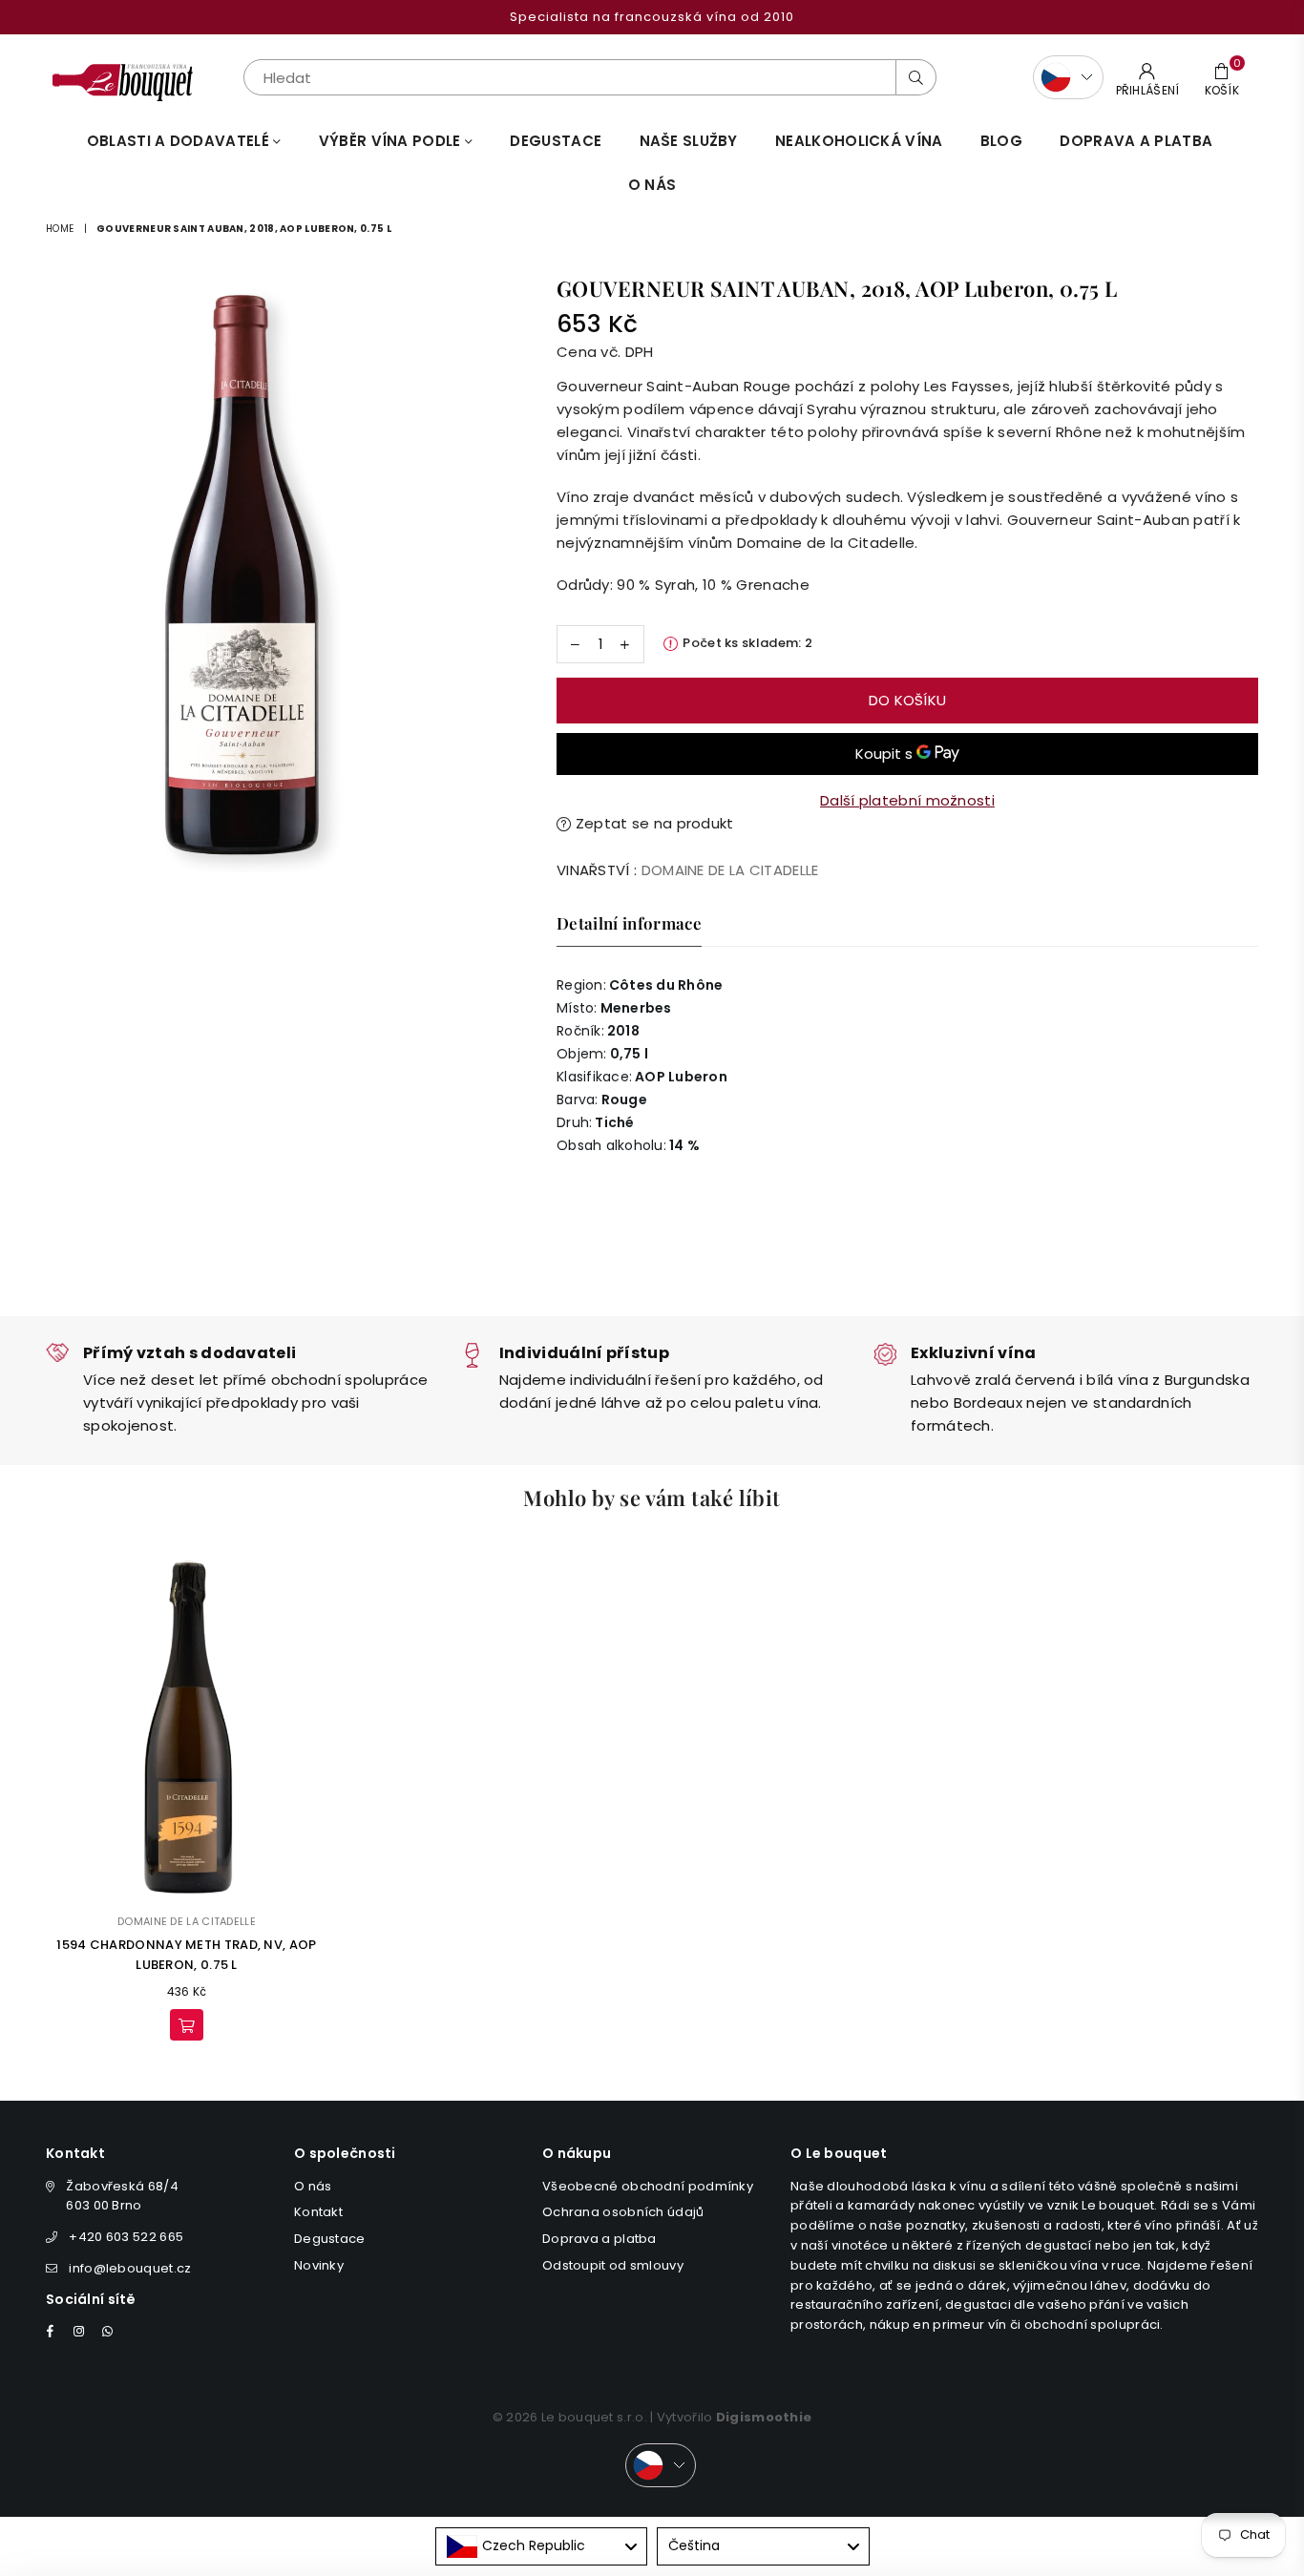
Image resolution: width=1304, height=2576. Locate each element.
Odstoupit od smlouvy (613, 2265)
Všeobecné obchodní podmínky (648, 2186)
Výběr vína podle (392, 141)
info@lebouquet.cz (130, 2268)
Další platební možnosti (907, 800)
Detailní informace (629, 923)
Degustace (556, 141)
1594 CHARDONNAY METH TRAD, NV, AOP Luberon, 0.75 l (186, 1955)
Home (60, 229)
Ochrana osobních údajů (623, 2212)
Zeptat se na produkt (652, 823)
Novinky (319, 2265)
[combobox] (542, 2546)
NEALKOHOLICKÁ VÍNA (859, 141)
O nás (652, 185)
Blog (1001, 141)
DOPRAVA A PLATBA (1136, 141)
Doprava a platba (599, 2239)
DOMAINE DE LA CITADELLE (730, 870)
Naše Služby (689, 141)
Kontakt (318, 2212)
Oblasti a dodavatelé (180, 141)
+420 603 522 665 (126, 2237)
